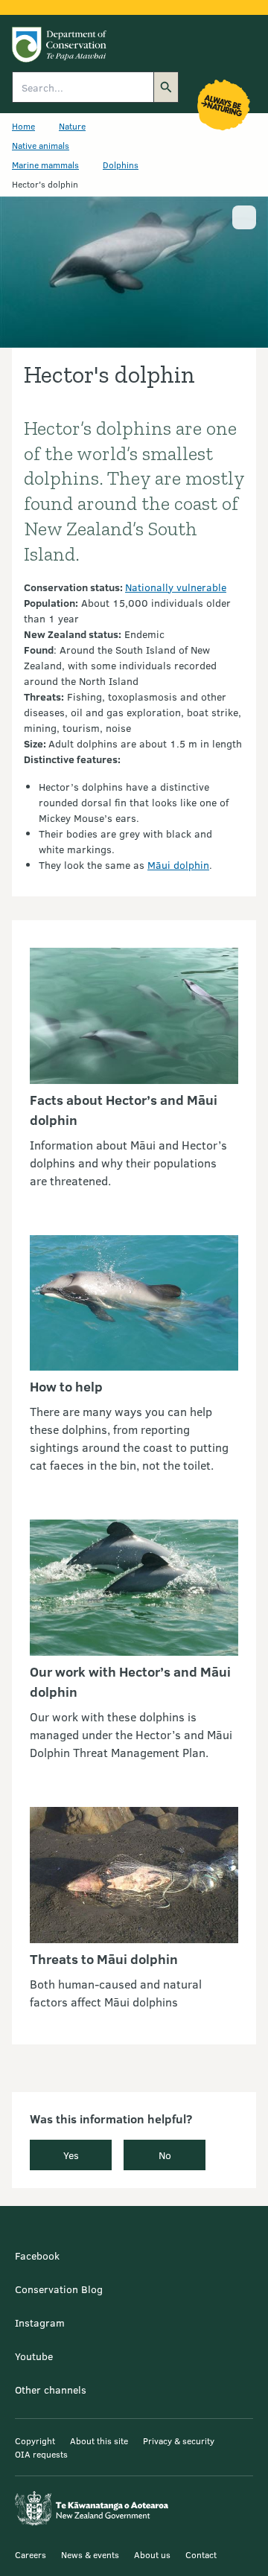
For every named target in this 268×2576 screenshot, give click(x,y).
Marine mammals (45, 165)
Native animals (41, 145)
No (165, 2155)
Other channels (51, 2390)
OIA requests (41, 2454)
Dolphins (121, 165)
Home (23, 126)
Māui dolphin (178, 865)
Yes (71, 2155)
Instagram (40, 2322)
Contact (201, 2554)
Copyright (35, 2440)
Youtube (34, 2356)
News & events (90, 2554)
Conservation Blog (59, 2289)
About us (152, 2554)
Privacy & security (179, 2440)
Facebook (37, 2255)
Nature (72, 126)
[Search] (166, 87)
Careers (31, 2554)
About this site (99, 2440)
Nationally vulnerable (176, 587)
